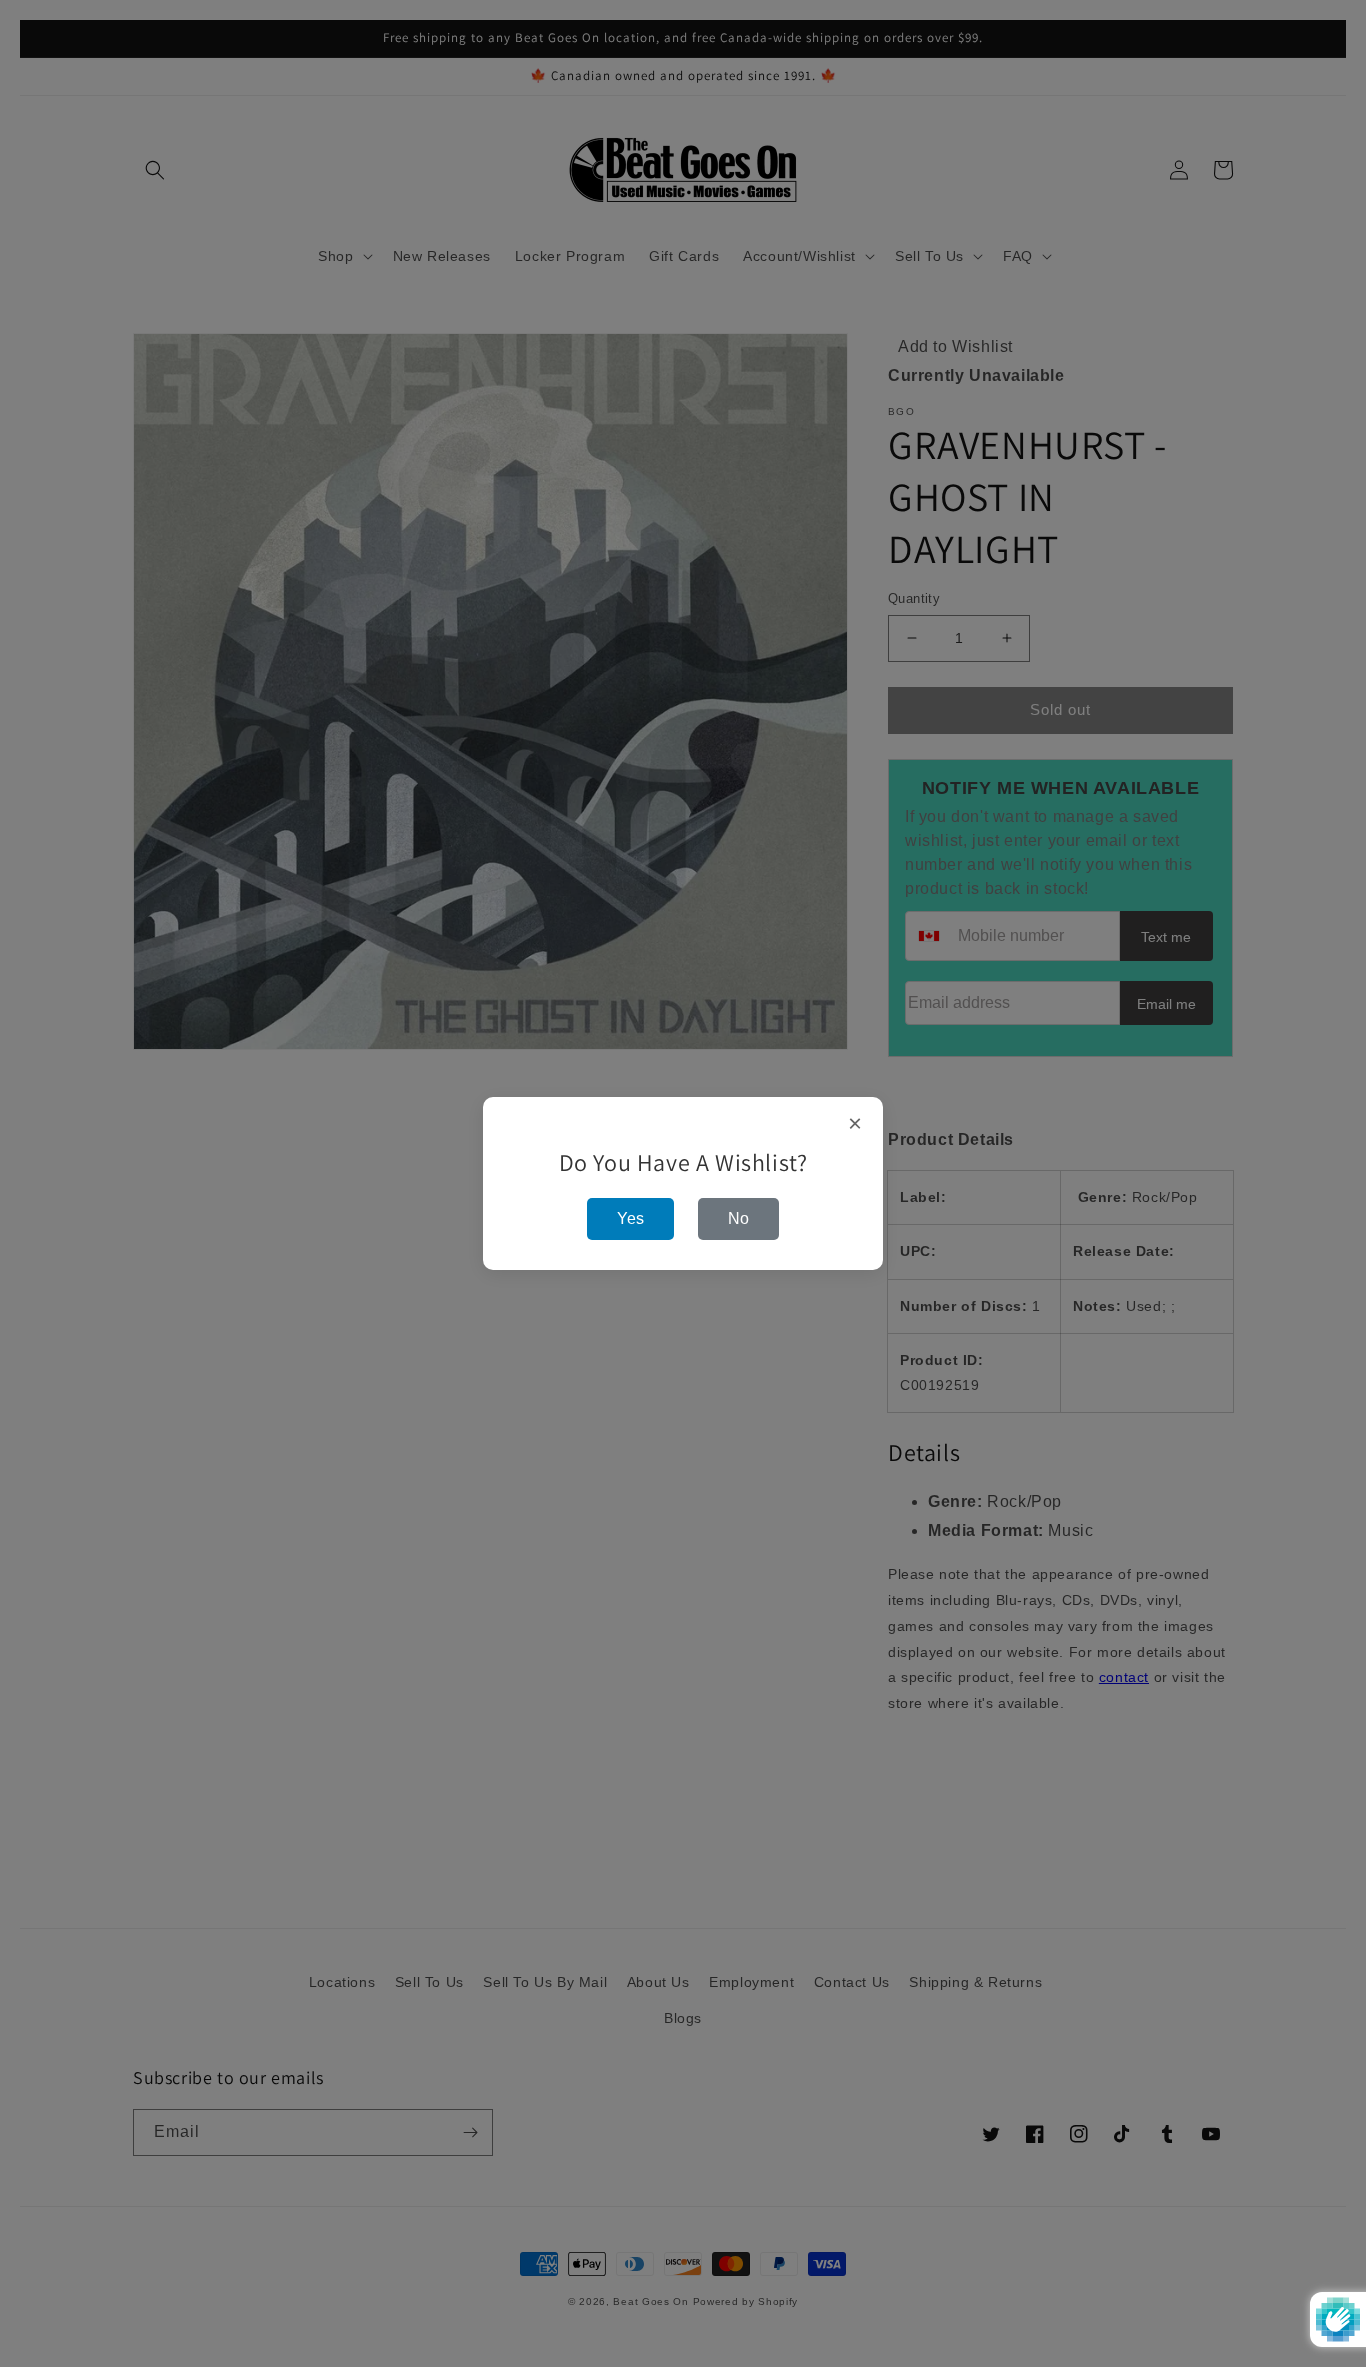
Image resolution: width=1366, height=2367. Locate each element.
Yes (630, 1218)
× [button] (855, 1124)
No (738, 1218)
